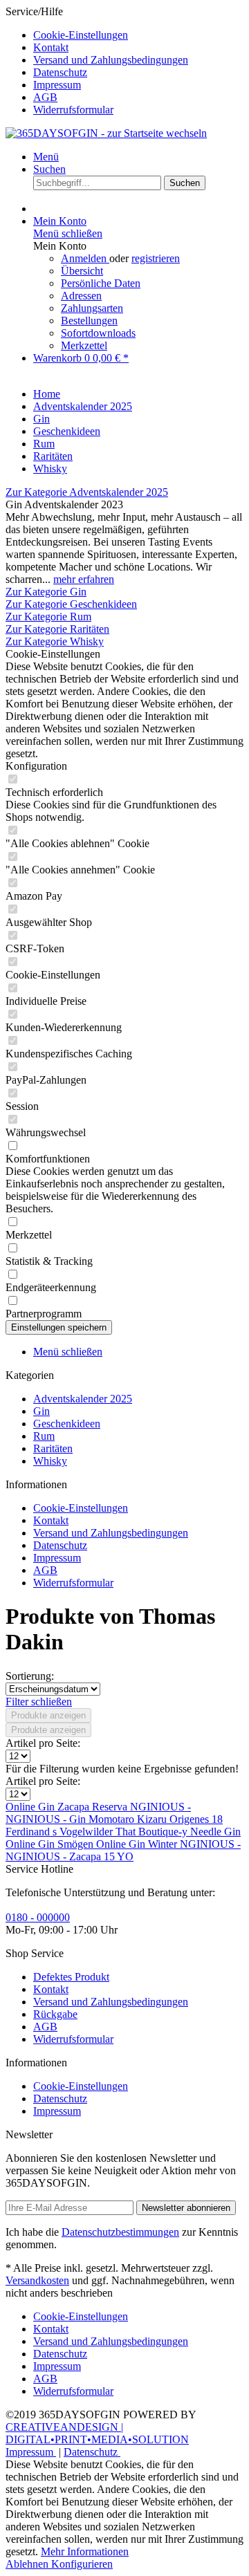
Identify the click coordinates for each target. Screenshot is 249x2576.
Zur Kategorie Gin (46, 592)
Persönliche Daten (101, 283)
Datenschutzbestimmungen (120, 2232)
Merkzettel (84, 345)
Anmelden (85, 258)
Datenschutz (60, 72)
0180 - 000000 (38, 1917)
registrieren (156, 258)
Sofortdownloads (98, 333)
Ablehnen (28, 2564)
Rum (44, 1436)
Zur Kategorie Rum (48, 617)
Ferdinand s (33, 1832)
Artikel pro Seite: (43, 1743)
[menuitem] (138, 35)
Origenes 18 (196, 1819)
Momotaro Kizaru (129, 1819)
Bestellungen (89, 321)
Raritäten (53, 1448)
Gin (41, 1411)
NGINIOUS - (160, 1807)
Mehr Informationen (85, 2551)
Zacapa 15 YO (101, 1856)
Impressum (57, 85)
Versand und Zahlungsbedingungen (111, 60)
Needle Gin (215, 1832)
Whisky (50, 1461)
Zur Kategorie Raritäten (57, 629)
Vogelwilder (87, 1832)
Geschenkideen (67, 1424)
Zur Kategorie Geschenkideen (71, 604)
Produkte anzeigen (48, 1715)
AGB (45, 97)
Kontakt (51, 47)
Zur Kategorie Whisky (55, 641)
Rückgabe (55, 2014)
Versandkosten (37, 2280)
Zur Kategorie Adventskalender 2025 (87, 492)
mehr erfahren (84, 579)
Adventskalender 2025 (83, 1399)
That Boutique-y (153, 1832)
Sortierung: (30, 1676)
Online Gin (31, 1807)
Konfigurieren (82, 2564)
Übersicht (82, 271)
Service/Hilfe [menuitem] (97, 61)
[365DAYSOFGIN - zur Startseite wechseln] (106, 133)
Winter (164, 1844)
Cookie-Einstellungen (81, 35)
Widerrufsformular (73, 110)
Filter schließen (39, 1702)
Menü (46, 157)
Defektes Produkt (71, 1977)
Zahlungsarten (92, 308)
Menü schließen (68, 233)
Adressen (81, 296)
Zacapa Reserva (94, 1807)
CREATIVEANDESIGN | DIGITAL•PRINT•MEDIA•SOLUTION (97, 2433)
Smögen (77, 1844)
